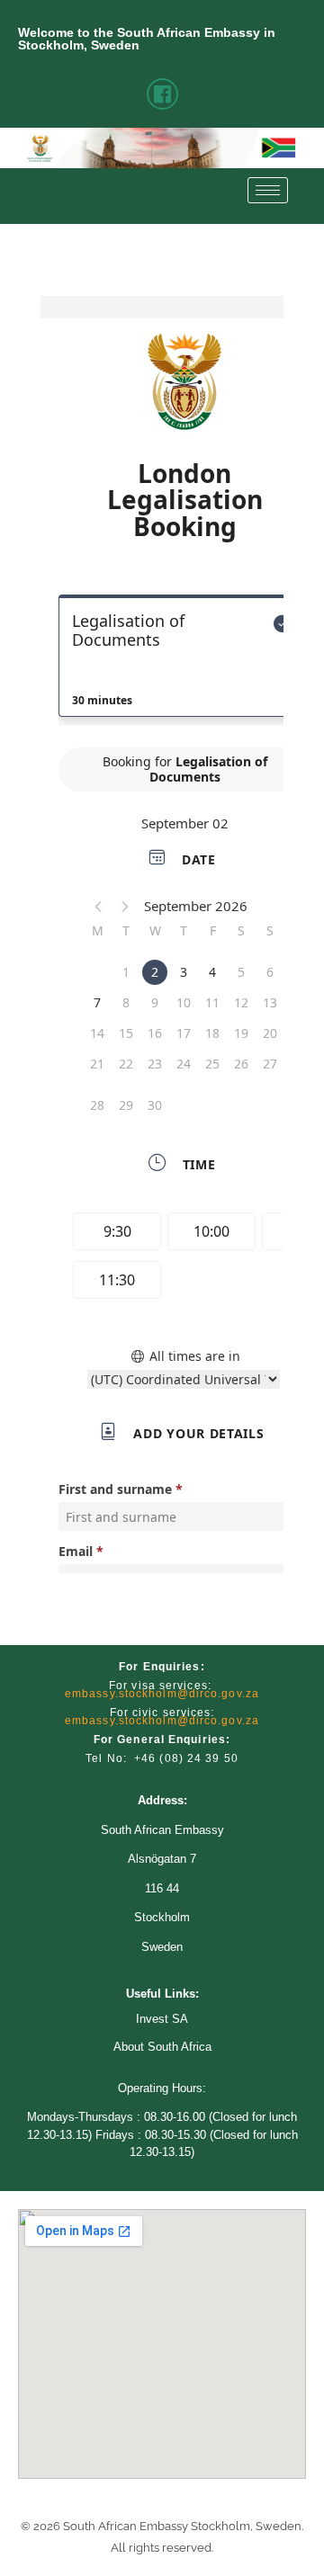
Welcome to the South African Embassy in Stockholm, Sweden (147, 39)
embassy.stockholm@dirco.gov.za (162, 1694)
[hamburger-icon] (268, 190)
